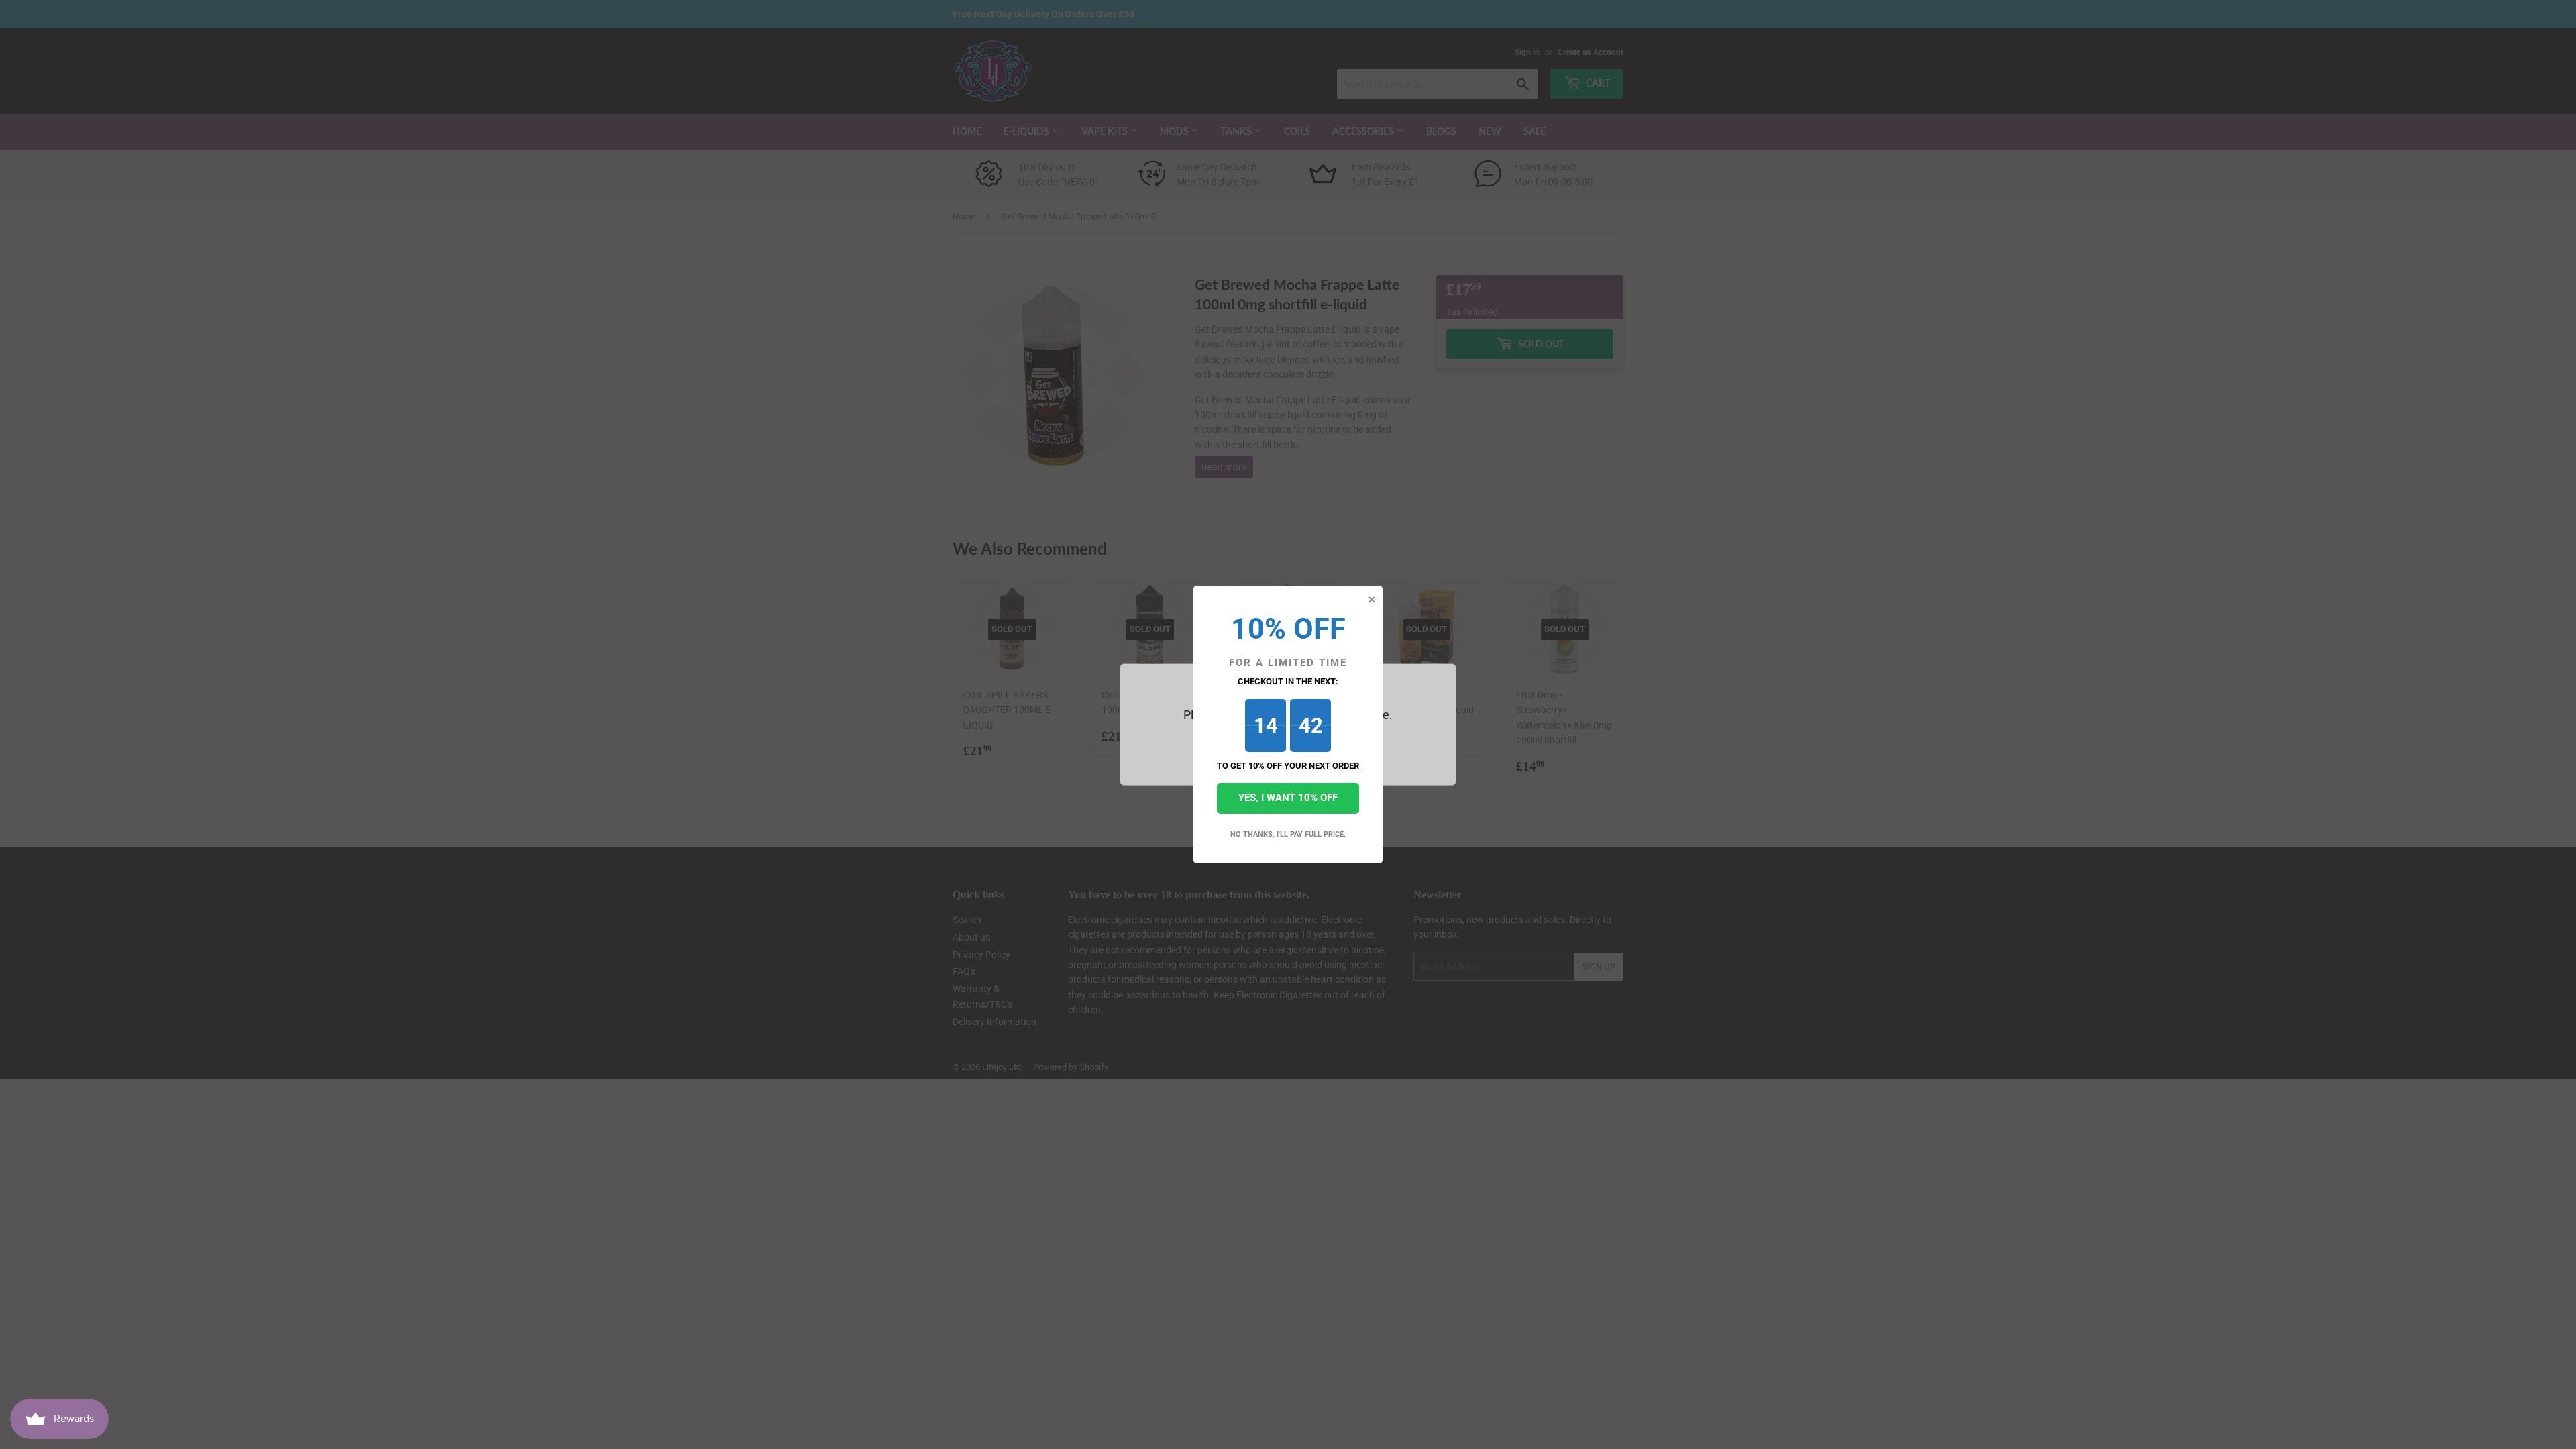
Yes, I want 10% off (1288, 798)
